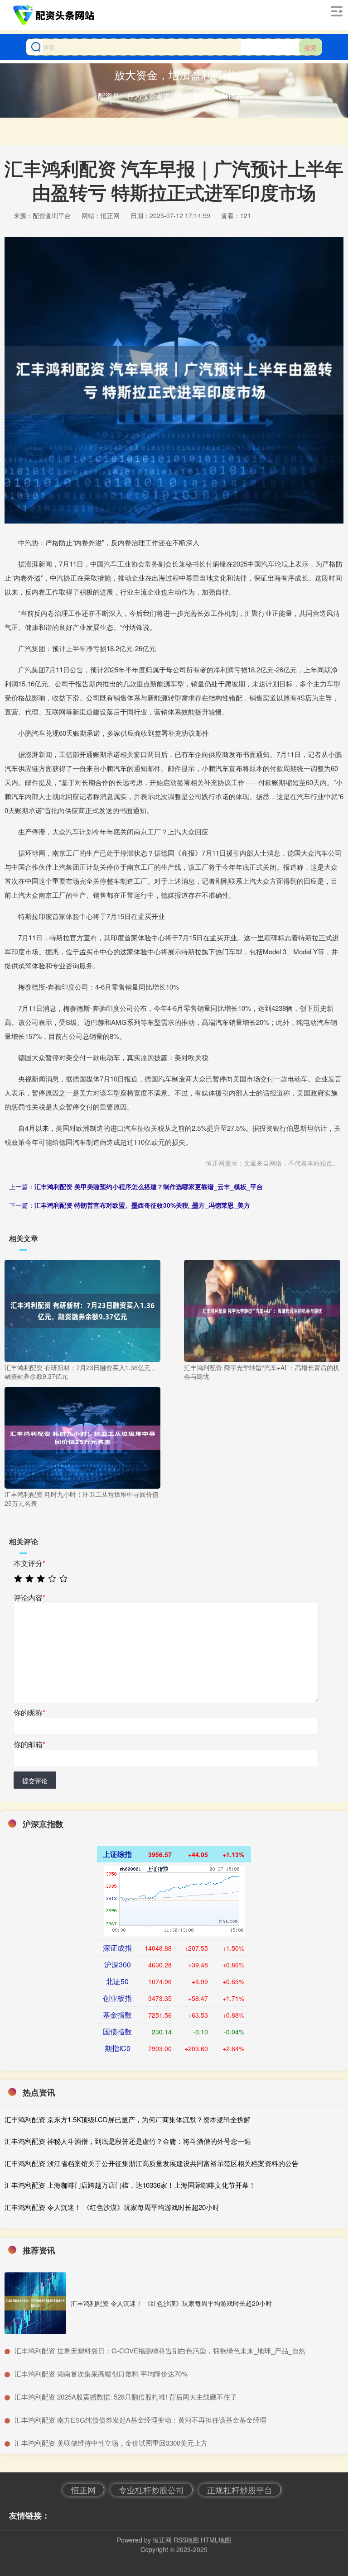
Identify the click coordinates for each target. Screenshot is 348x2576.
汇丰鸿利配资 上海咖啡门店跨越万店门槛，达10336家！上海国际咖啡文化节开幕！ (130, 2185)
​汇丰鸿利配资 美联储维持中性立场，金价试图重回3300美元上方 (111, 2443)
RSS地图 (186, 2540)
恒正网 (83, 2490)
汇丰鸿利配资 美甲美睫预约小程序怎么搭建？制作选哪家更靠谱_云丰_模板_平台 (149, 1186)
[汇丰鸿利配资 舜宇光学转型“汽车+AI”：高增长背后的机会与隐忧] (262, 1310)
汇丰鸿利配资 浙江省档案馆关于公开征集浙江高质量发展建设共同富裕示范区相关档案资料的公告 (152, 2163)
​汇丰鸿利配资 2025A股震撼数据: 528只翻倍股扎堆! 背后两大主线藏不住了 (126, 2397)
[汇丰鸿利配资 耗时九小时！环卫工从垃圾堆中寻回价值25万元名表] (82, 1437)
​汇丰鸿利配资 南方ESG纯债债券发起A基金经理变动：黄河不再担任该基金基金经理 (140, 2420)
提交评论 (35, 1781)
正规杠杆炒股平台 (240, 2490)
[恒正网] (55, 15)
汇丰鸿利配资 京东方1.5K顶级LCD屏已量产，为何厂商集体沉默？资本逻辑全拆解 (128, 2119)
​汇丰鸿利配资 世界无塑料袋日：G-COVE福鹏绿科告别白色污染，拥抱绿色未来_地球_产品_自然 (160, 2350)
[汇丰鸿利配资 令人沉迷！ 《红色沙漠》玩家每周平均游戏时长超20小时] (35, 2303)
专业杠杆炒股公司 (151, 2490)
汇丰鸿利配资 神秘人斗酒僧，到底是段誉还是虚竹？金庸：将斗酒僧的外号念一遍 (128, 2141)
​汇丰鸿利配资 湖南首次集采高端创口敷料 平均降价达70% (101, 2374)
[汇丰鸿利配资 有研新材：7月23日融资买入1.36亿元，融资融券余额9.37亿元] (82, 1310)
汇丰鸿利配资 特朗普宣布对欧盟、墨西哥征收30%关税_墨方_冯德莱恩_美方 (142, 1205)
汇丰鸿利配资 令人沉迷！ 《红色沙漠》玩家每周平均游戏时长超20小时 (112, 2207)
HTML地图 (216, 2540)
